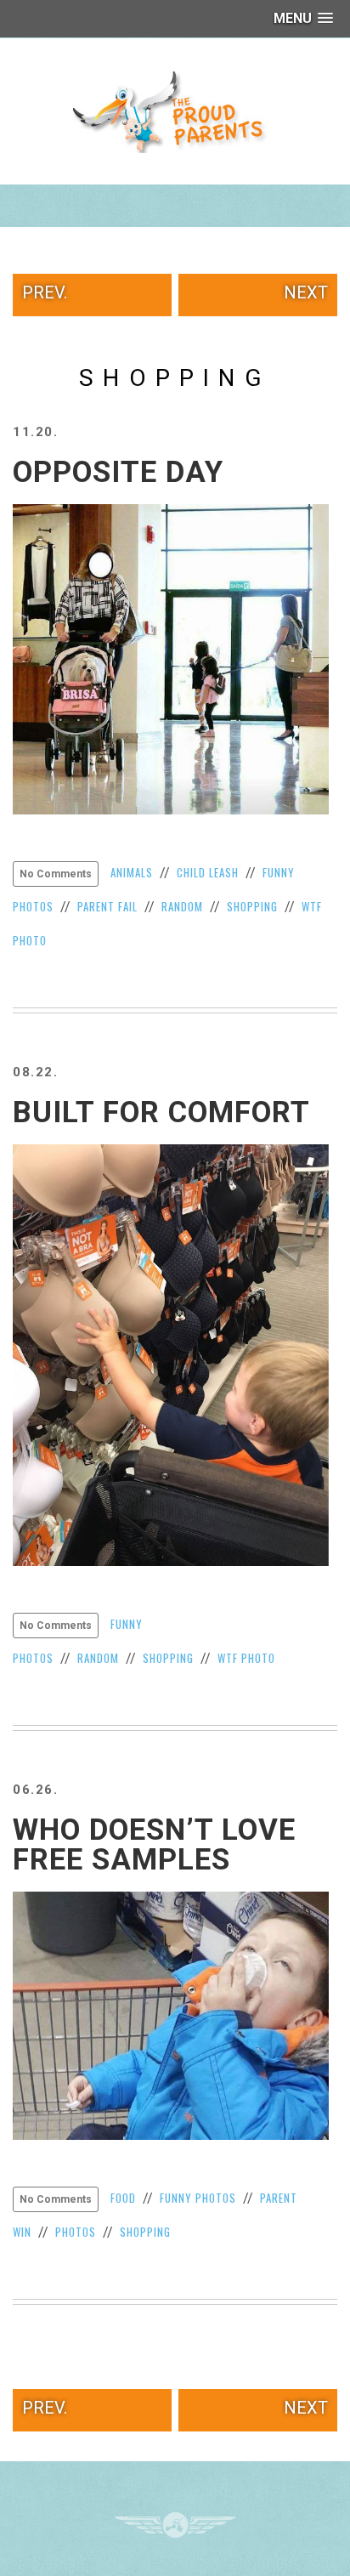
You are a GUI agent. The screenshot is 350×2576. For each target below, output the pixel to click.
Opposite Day (118, 472)
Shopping (252, 906)
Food (123, 2198)
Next (306, 292)
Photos (76, 2232)
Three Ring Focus (175, 2525)
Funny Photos (198, 2198)
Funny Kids (175, 111)
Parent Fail (107, 906)
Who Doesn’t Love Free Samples (154, 1845)
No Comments (56, 874)
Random (182, 906)
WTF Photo (246, 1658)
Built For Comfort (161, 1112)
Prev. (45, 292)
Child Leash (208, 872)
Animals (132, 872)
